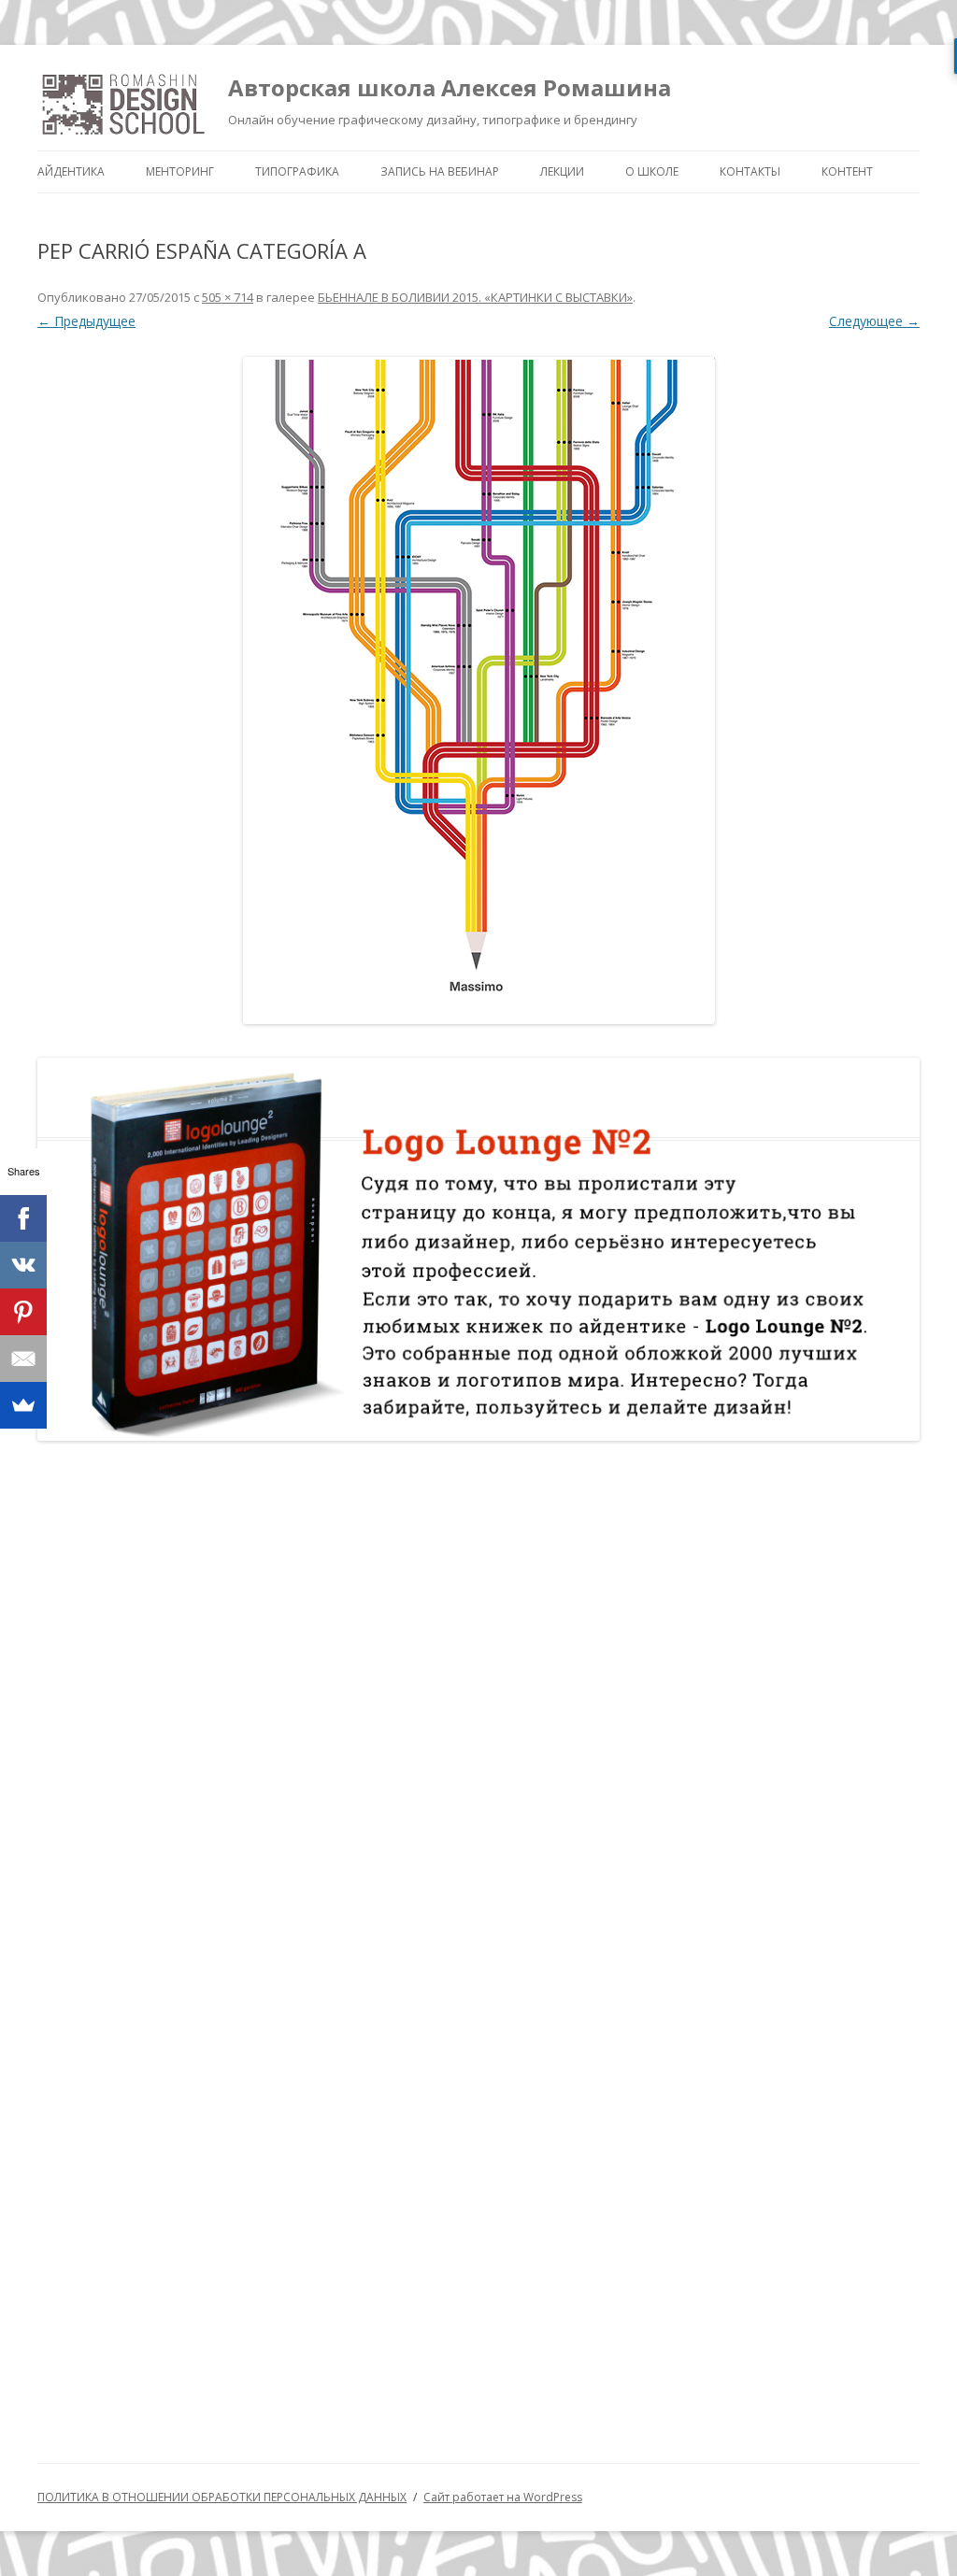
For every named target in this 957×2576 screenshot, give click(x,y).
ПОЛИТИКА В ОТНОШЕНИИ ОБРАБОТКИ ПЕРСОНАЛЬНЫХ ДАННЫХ (222, 2497)
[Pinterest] (23, 1312)
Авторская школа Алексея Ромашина (450, 87)
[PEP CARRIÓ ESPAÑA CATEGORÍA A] (478, 690)
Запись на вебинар (440, 171)
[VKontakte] (23, 1265)
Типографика (297, 171)
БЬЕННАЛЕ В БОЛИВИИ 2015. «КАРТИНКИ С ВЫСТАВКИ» (475, 297)
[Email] (23, 1359)
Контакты (750, 171)
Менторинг (180, 171)
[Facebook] (23, 1218)
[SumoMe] (23, 1405)
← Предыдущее (86, 321)
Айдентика (71, 171)
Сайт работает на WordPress (503, 2497)
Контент (847, 171)
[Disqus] (478, 1699)
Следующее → (874, 321)
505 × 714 (228, 297)
